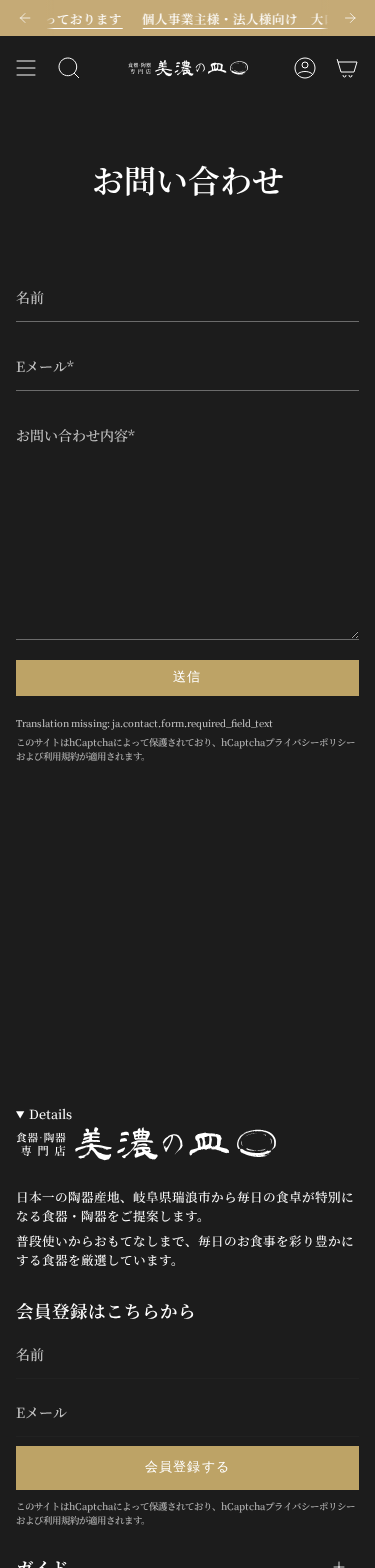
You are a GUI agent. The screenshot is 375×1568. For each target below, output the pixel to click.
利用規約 (61, 756)
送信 (187, 677)
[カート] (347, 68)
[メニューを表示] (26, 68)
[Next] (350, 18)
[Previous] (25, 18)
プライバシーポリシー (310, 742)
